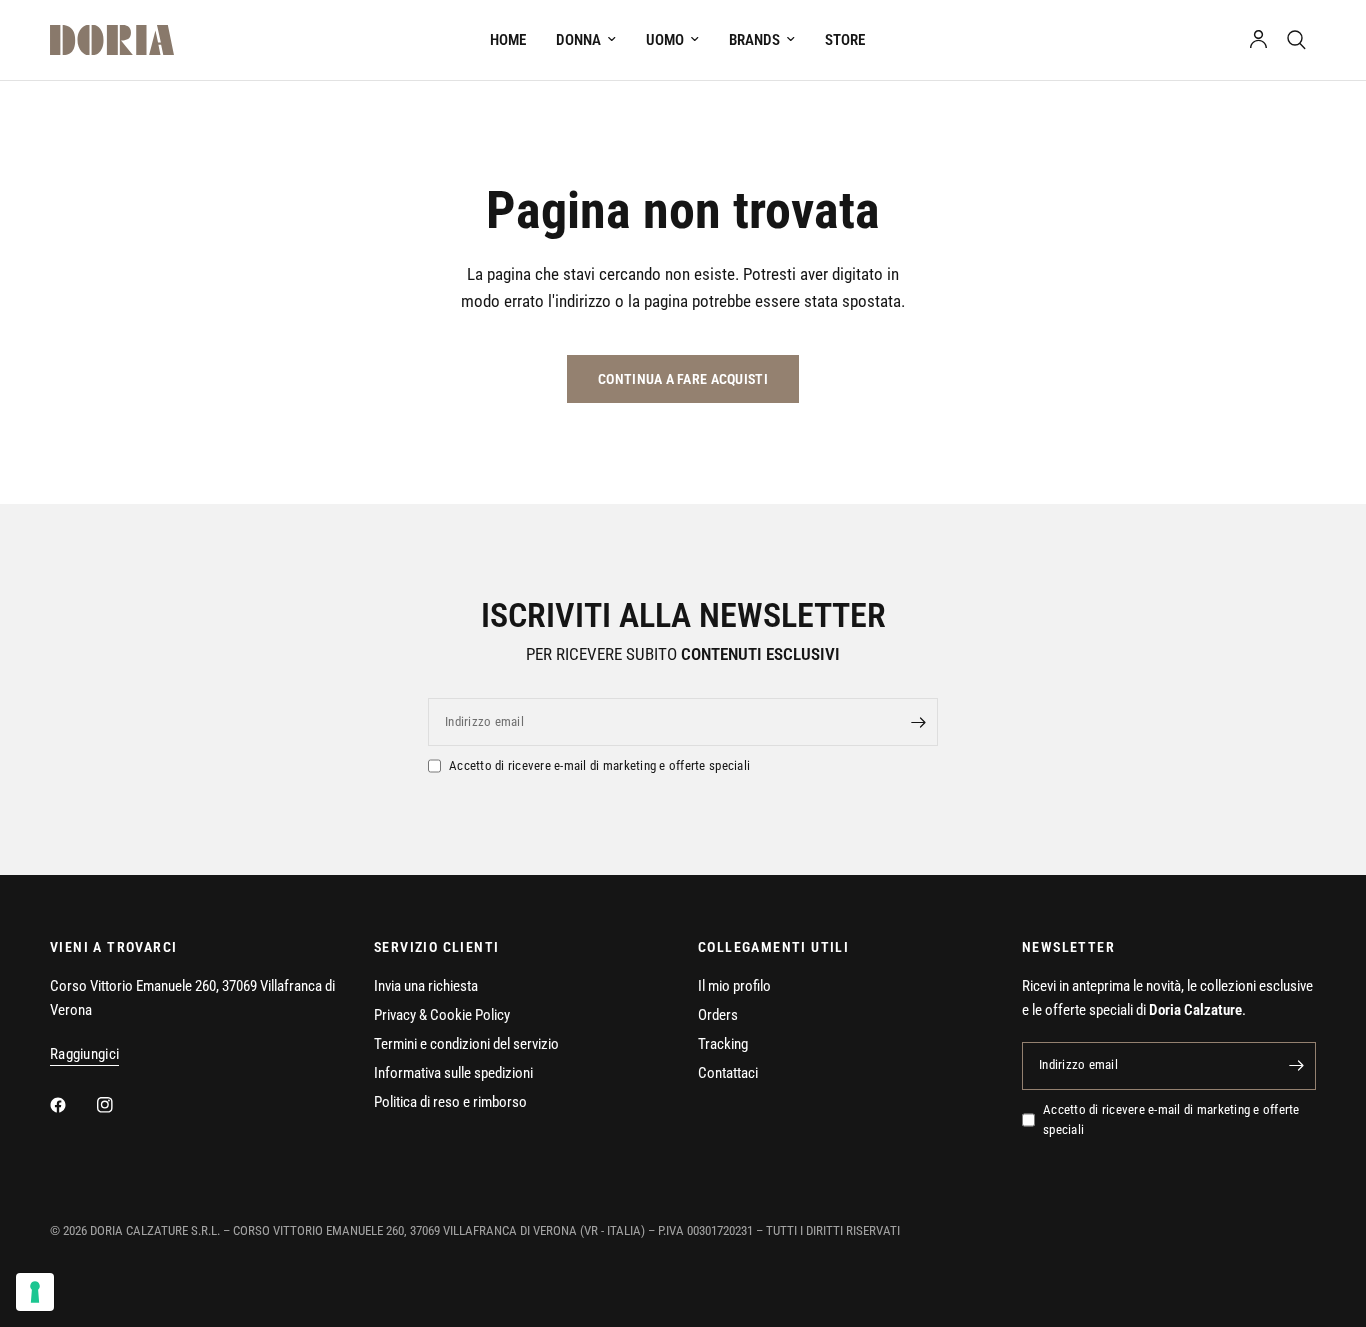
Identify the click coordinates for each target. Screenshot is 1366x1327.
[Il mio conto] (1258, 40)
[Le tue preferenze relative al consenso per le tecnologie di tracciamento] (35, 1292)
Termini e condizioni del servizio (466, 1044)
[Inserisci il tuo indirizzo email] (918, 722)
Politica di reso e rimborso (450, 1102)
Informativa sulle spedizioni (453, 1073)
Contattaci (728, 1073)
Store (845, 40)
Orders (718, 1015)
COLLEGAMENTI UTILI (773, 947)
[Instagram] (119, 1105)
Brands (754, 40)
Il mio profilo (734, 986)
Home (508, 40)
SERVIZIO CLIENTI (436, 947)
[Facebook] (72, 1105)
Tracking (723, 1044)
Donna (578, 40)
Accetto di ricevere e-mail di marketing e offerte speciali (599, 765)
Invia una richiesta (426, 986)
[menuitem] (508, 40)
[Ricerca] (1296, 40)
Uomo (665, 40)
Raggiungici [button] (84, 1054)
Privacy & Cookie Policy (442, 1015)
